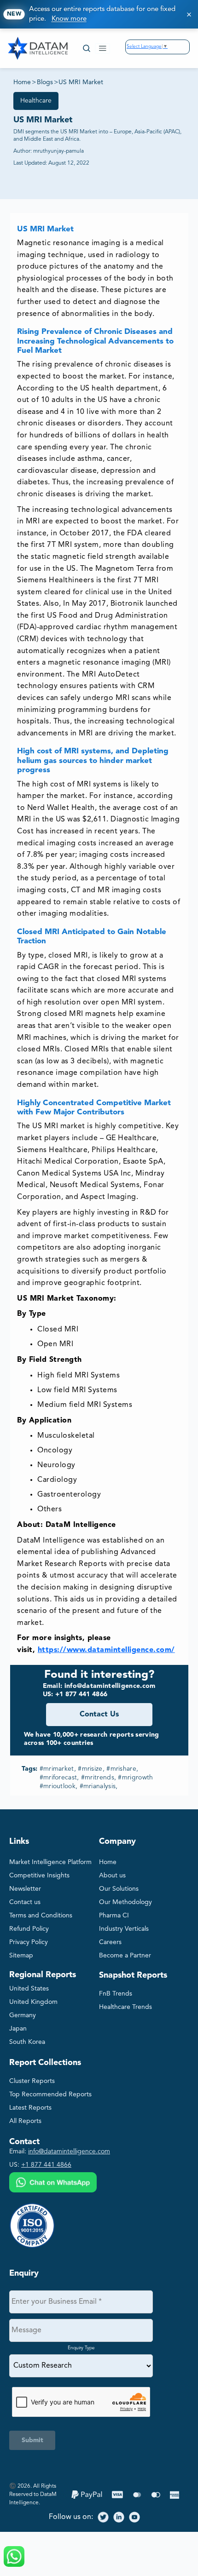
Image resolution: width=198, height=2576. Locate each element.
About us (112, 1876)
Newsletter (25, 1889)
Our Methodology (125, 1902)
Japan (18, 2029)
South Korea (27, 2042)
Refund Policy (29, 1929)
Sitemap (21, 1956)
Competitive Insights (39, 1876)
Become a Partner (125, 1956)
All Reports (25, 2121)
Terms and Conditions (41, 1916)
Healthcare (36, 101)
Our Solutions (119, 1889)
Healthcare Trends (125, 2007)
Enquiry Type (81, 2348)
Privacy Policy (29, 1942)
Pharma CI (114, 1916)
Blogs (45, 82)
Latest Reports (30, 2108)
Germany (23, 2015)
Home (22, 82)
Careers (110, 1942)
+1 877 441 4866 (46, 2165)
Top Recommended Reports (50, 2094)
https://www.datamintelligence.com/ (106, 1650)
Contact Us (99, 1715)
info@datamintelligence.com (69, 2151)
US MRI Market (81, 82)
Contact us (25, 1902)
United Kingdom (33, 2002)
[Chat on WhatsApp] (53, 2183)
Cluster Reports (32, 2081)
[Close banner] (189, 14)
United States (29, 1989)
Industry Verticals (124, 1929)
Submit (32, 2440)
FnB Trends (116, 1994)
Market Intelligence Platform (50, 1862)
